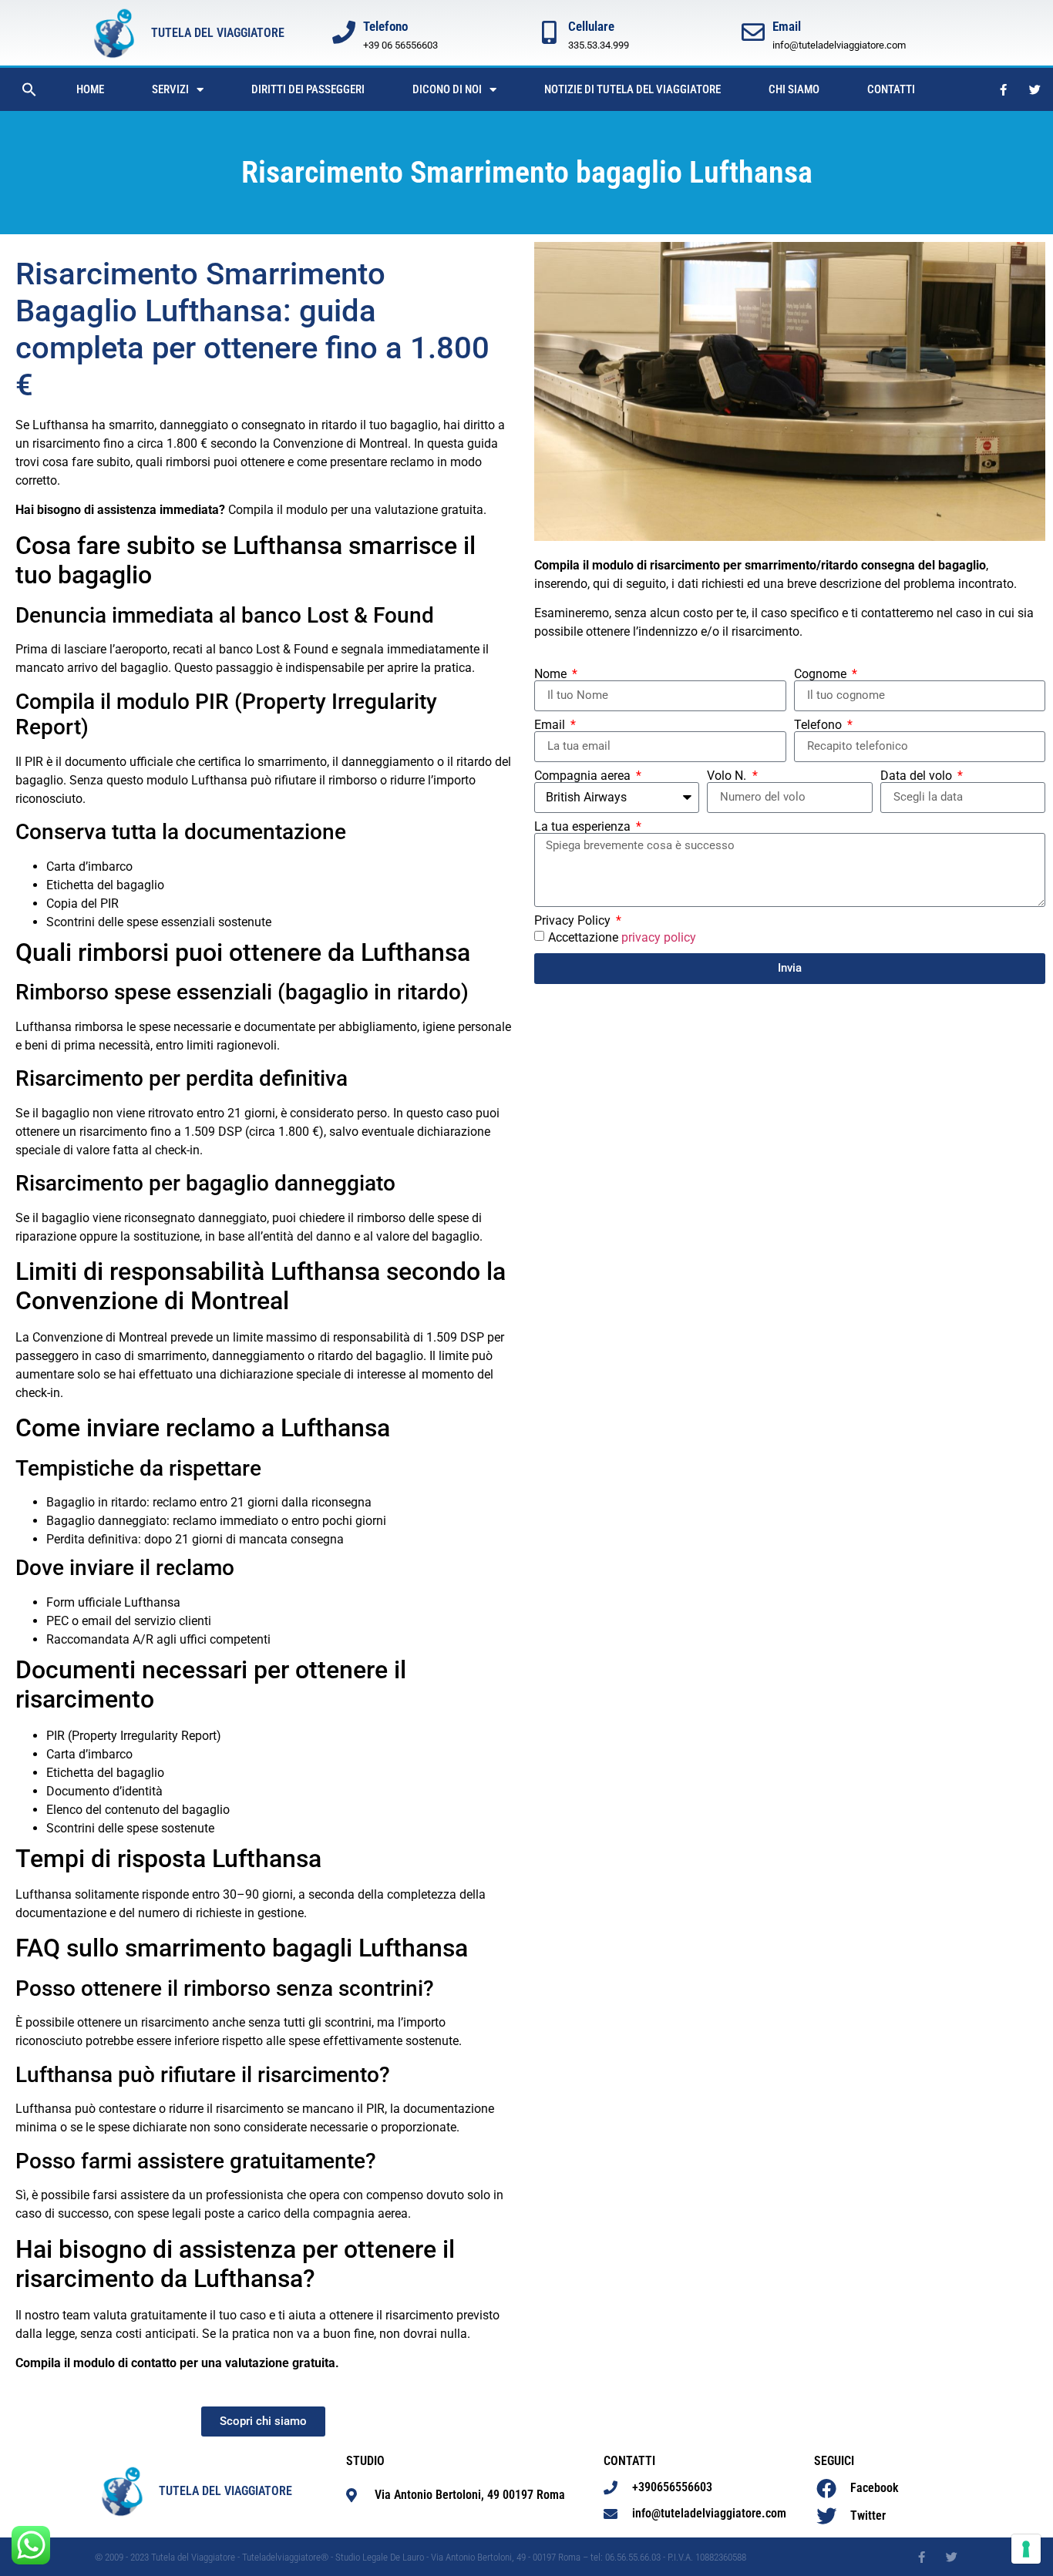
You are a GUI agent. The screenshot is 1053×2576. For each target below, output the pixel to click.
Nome (552, 674)
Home (90, 89)
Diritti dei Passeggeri (308, 89)
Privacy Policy (574, 921)
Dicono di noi (447, 89)
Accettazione (622, 937)
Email (787, 26)
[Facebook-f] (1004, 89)
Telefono (819, 725)
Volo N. (728, 776)
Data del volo (918, 776)
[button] (29, 89)
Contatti (891, 89)
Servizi (170, 89)
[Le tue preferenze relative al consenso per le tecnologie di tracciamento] (1026, 2549)
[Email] (753, 32)
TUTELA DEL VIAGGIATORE (218, 33)
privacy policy (659, 937)
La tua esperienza (584, 827)
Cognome (822, 674)
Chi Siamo (794, 89)
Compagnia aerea (584, 776)
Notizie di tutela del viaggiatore (632, 89)
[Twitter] (1035, 89)
